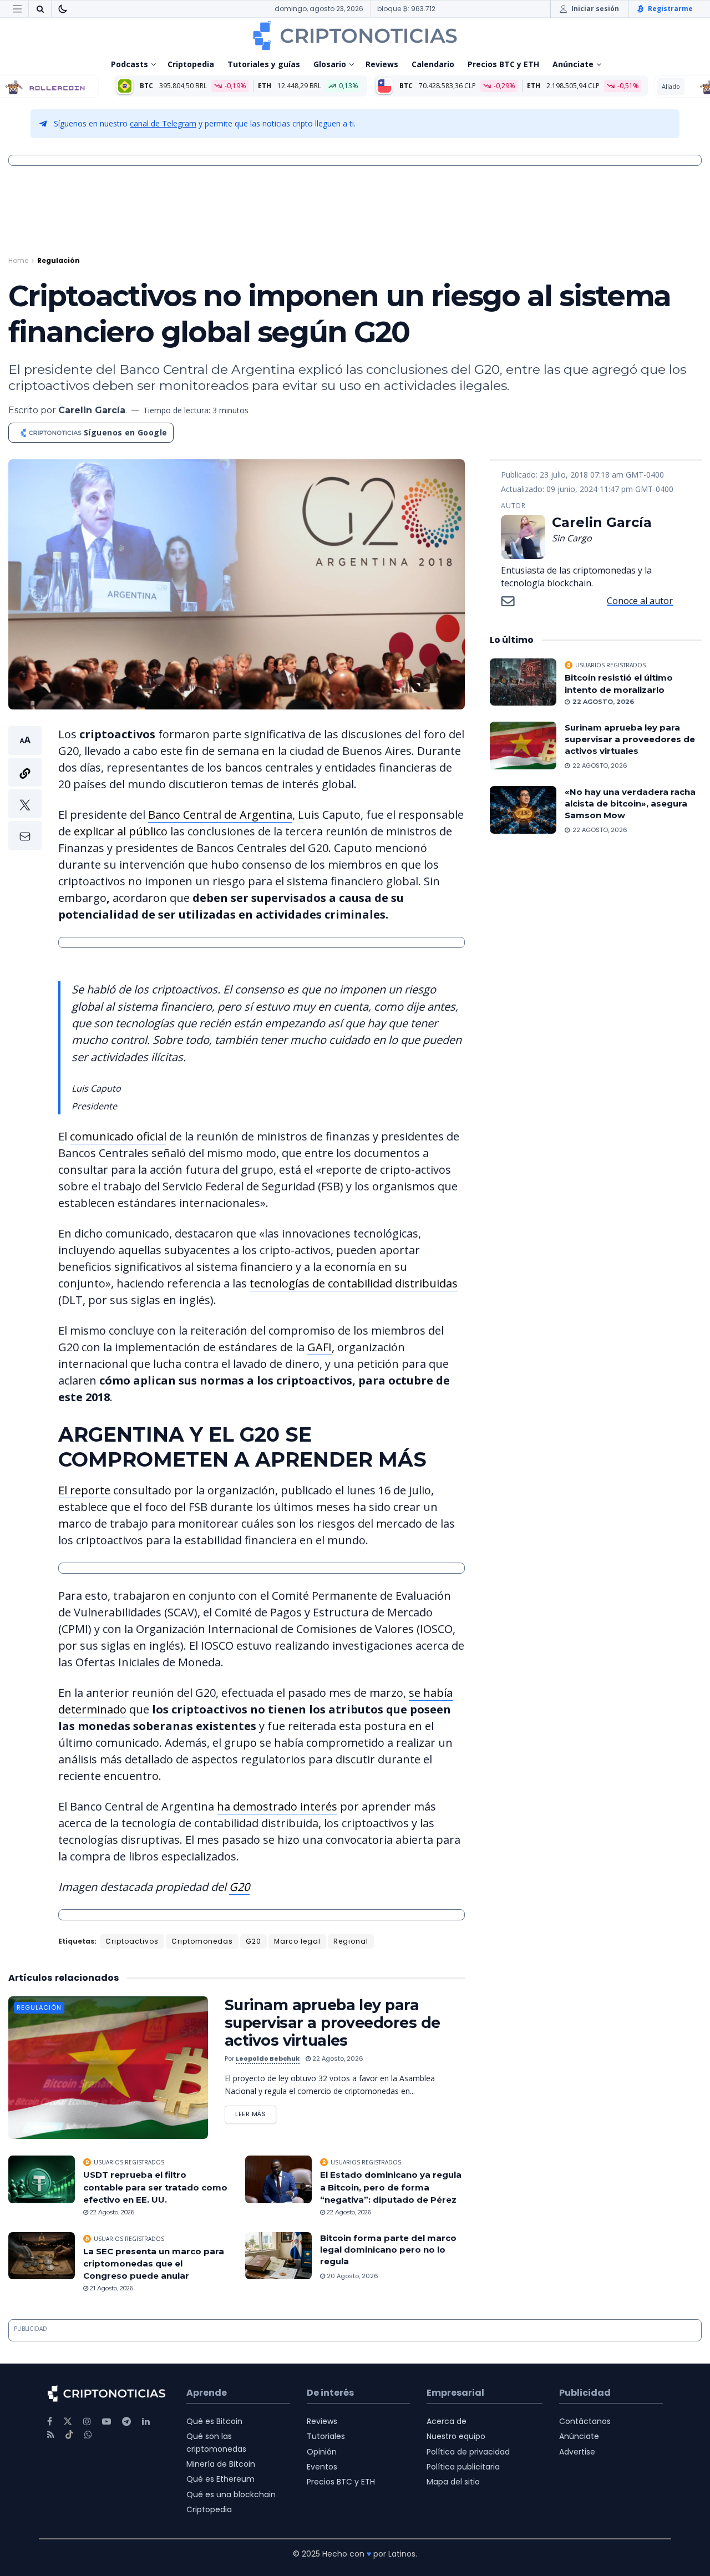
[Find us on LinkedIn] (146, 2422)
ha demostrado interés (277, 1806)
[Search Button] (40, 9)
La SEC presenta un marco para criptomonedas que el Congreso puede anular (154, 2264)
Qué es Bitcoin (214, 2421)
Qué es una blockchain (231, 2494)
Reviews (382, 64)
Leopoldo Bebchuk (268, 2058)
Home (18, 260)
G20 (239, 1887)
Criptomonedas (202, 1941)
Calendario (433, 64)
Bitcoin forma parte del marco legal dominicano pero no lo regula (388, 2250)
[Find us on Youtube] (106, 2422)
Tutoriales (326, 2436)
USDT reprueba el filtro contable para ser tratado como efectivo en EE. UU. (155, 2187)
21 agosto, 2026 (111, 2288)
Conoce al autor (640, 601)
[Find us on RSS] (51, 2435)
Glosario (330, 64)
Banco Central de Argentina (220, 815)
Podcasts (130, 64)
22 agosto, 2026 (337, 2058)
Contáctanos (585, 2421)
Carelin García (92, 410)
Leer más (256, 2112)
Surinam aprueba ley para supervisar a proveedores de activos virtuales (333, 2023)
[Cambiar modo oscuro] (63, 9)
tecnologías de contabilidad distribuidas (354, 1283)
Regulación (59, 260)
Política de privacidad (468, 2452)
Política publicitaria (463, 2467)
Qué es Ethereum (220, 2479)
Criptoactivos (132, 1941)
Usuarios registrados (129, 2162)
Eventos (322, 2467)
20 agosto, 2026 (352, 2276)
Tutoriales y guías (264, 64)
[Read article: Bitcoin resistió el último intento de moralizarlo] (523, 682)
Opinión (322, 2452)
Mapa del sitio (453, 2482)
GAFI (319, 1347)
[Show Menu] (17, 9)
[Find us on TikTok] (69, 2435)
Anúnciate (573, 64)
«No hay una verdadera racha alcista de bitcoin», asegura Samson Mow (630, 803)
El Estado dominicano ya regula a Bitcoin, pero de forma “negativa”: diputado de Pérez (391, 2187)
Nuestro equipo (456, 2436)
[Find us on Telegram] (126, 2422)
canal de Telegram (163, 123)
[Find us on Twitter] (68, 2422)
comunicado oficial (118, 1136)
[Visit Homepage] (355, 36)
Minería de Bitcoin (221, 2464)
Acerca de (447, 2421)
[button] (25, 788)
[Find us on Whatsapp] (88, 2435)
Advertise (577, 2452)
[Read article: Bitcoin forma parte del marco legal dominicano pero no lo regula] (278, 2256)
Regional (351, 1941)
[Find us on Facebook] (50, 2422)
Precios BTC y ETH (503, 64)
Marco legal (297, 1941)
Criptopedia (191, 64)
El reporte (84, 1490)
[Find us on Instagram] (87, 2422)
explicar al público (121, 831)
